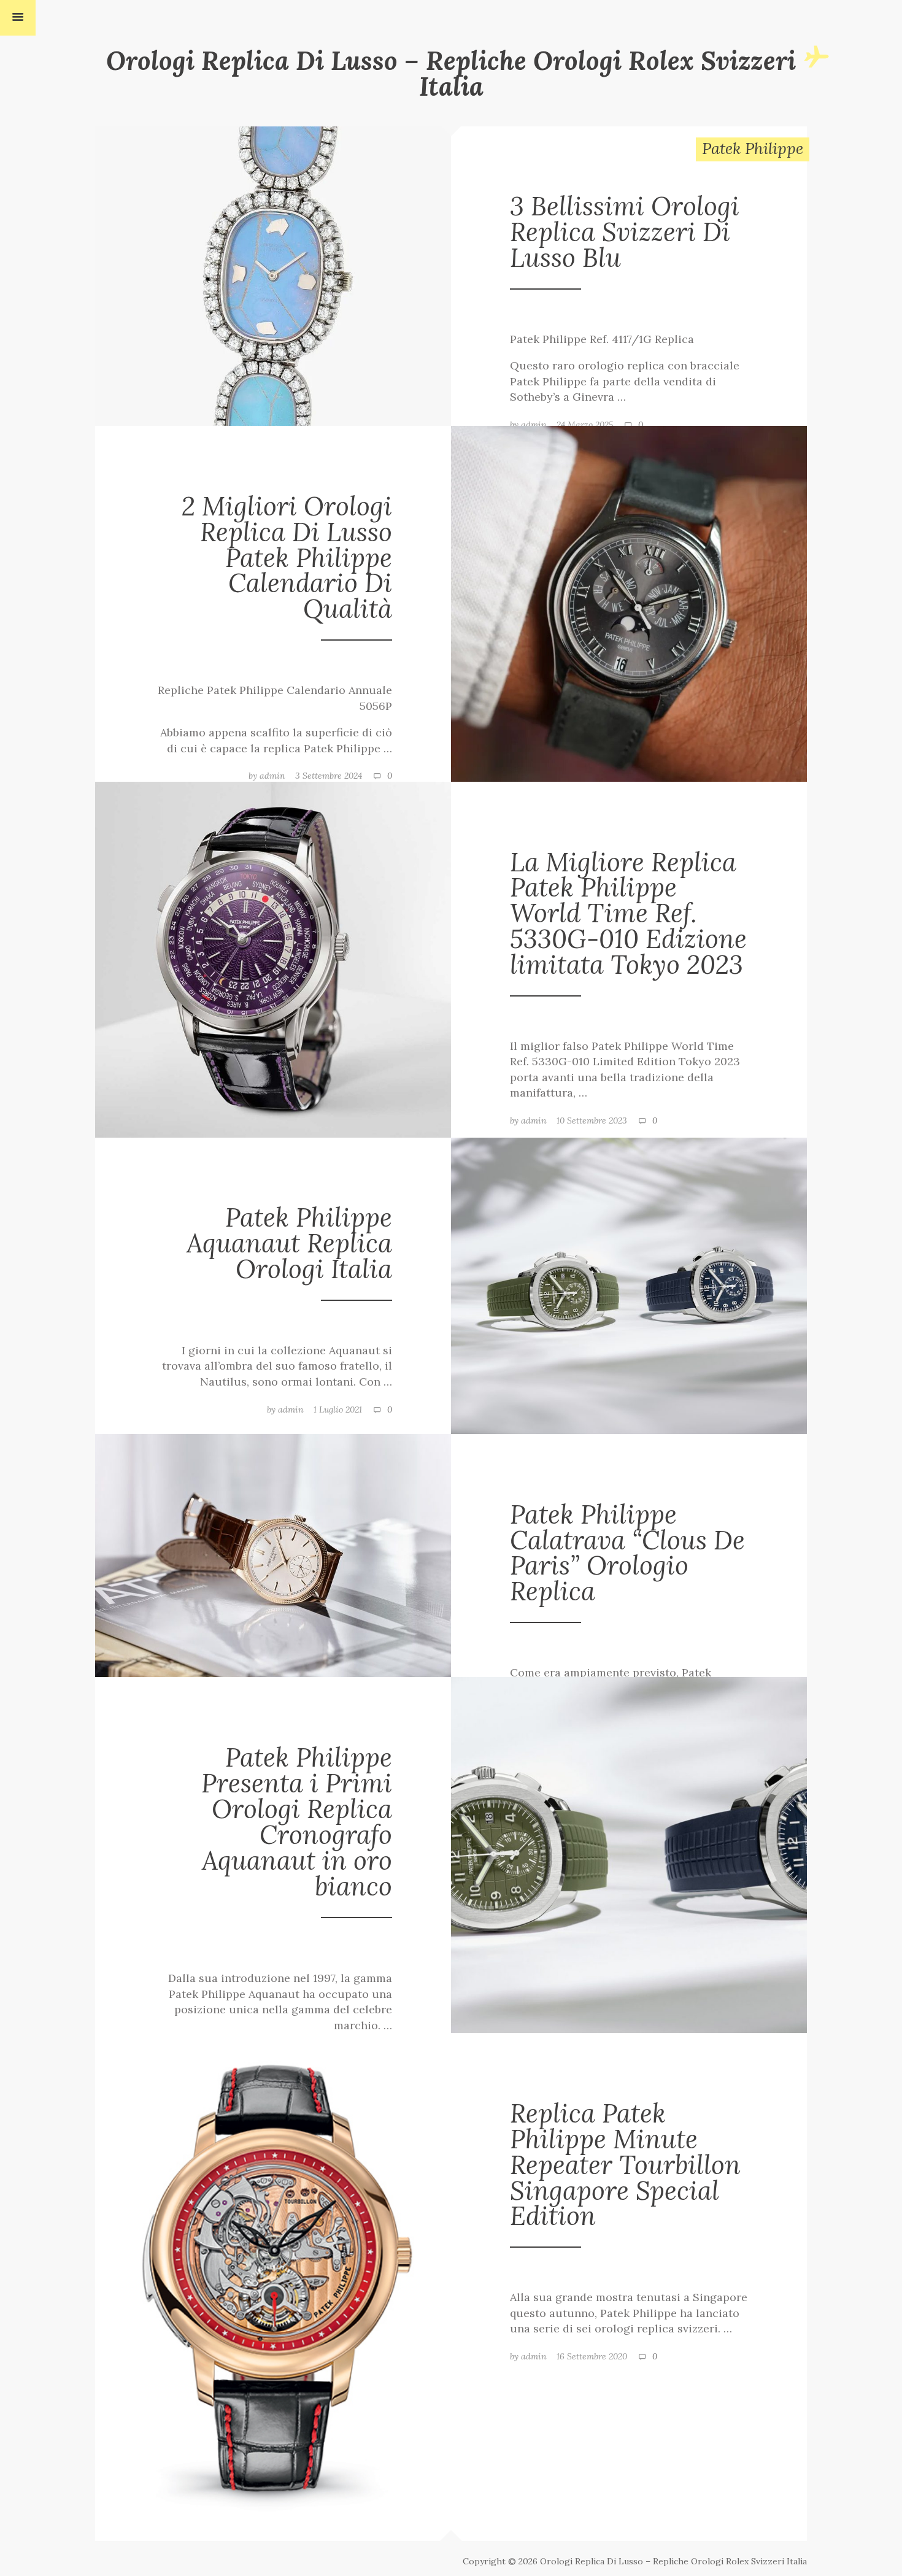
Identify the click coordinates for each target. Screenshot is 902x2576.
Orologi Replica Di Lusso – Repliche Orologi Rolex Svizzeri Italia (451, 73)
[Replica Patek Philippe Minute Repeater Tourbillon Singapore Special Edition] (273, 2286)
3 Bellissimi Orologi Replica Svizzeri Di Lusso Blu (625, 232)
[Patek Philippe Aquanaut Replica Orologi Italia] (629, 1284)
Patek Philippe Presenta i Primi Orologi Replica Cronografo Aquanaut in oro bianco (297, 1821)
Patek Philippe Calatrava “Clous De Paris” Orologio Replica (627, 1553)
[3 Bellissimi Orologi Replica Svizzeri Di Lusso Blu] (273, 275)
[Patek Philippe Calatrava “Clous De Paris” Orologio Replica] (273, 1554)
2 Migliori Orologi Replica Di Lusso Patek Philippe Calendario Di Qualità (287, 557)
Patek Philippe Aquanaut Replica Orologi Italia (289, 1243)
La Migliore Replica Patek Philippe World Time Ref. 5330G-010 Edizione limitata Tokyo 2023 (628, 913)
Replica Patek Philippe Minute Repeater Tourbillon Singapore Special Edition (625, 2165)
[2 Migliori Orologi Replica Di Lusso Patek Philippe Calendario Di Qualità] (629, 603)
